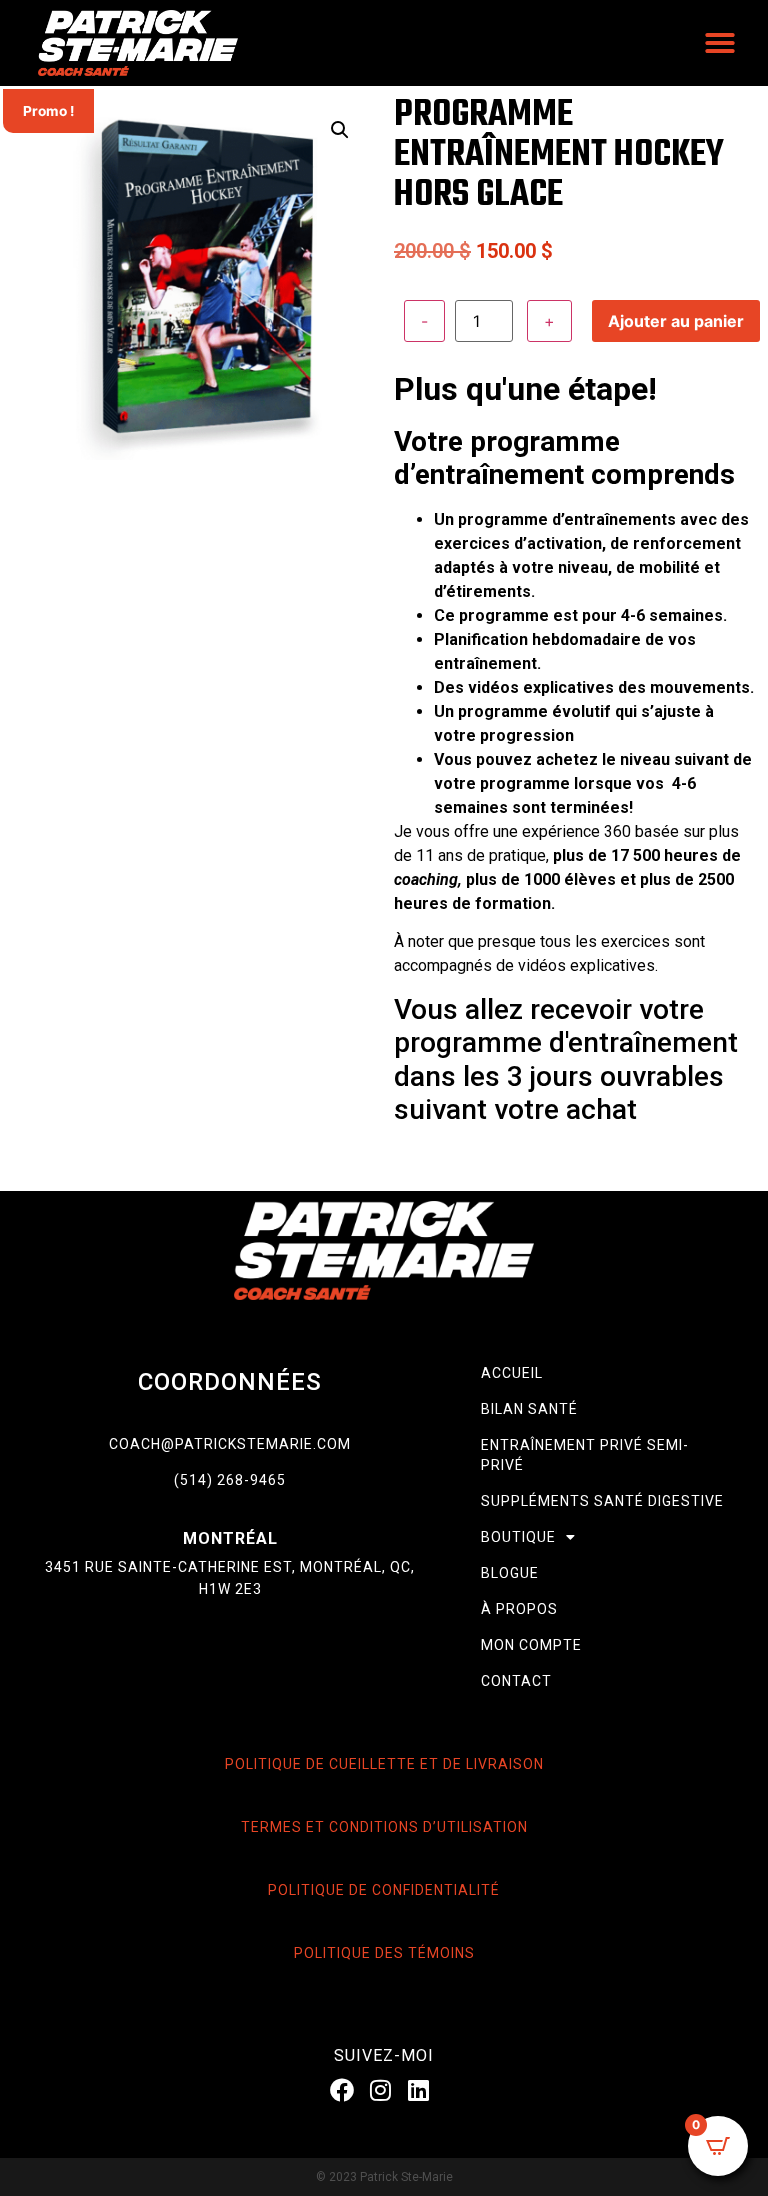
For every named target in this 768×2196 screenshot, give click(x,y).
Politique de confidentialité (384, 1890)
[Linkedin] (419, 2090)
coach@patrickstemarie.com (230, 1444)
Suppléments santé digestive (602, 1501)
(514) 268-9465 (230, 1480)
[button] (720, 43)
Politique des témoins (384, 1953)
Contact (516, 1681)
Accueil (512, 1373)
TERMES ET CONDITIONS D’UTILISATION (384, 1827)
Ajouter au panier (676, 321)
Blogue (510, 1573)
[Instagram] (380, 2090)
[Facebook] (342, 2090)
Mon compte (531, 1645)
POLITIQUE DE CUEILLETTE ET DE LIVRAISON (384, 1764)
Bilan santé (529, 1409)
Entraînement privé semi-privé (585, 1455)
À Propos (519, 1609)
